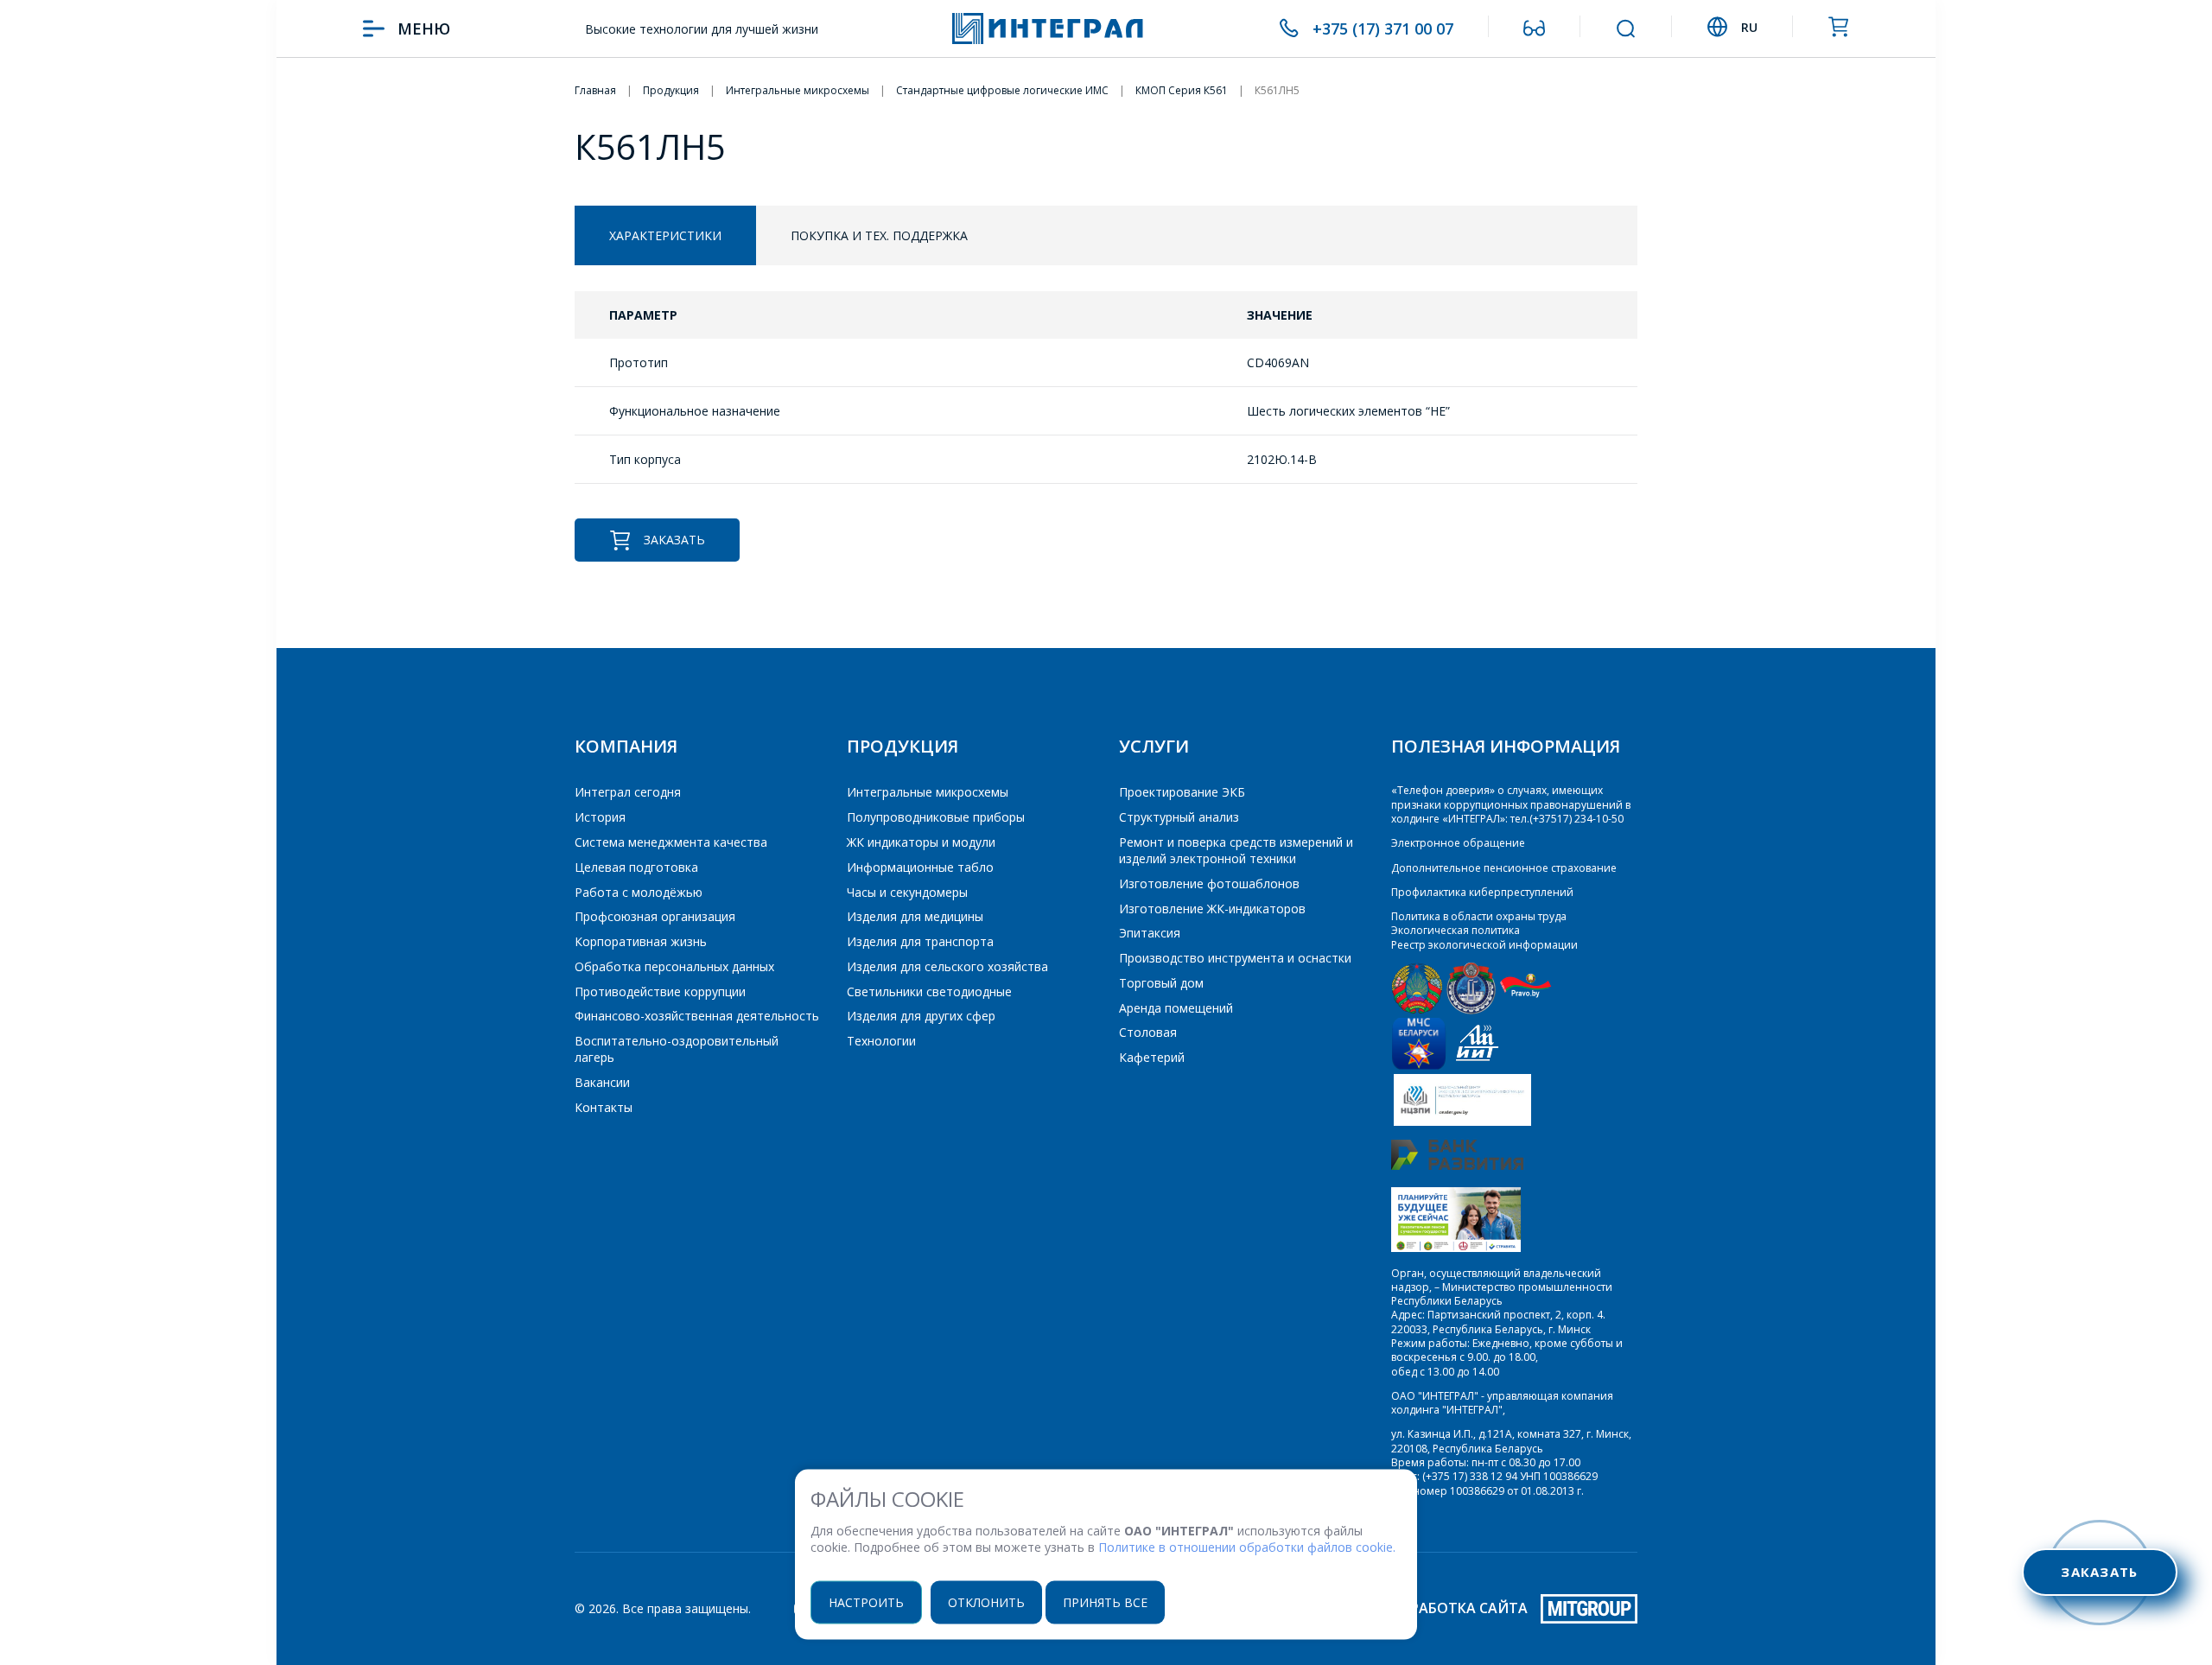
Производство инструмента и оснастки (1235, 958)
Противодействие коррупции (660, 991)
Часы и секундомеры (907, 892)
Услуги (1154, 746)
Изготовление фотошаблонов (1209, 883)
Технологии (881, 1041)
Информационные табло (920, 867)
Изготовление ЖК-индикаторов (1212, 909)
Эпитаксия (1150, 933)
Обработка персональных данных (674, 966)
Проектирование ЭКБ (1182, 792)
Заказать (674, 540)
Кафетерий (1152, 1057)
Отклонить (986, 1601)
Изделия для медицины (915, 916)
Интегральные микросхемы (928, 792)
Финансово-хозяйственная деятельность (697, 1016)
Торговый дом (1161, 983)
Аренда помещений (1176, 1008)
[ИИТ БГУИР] (1477, 1066)
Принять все (1105, 1601)
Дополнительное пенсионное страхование (1504, 868)
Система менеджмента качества (671, 842)
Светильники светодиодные (929, 991)
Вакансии (602, 1082)
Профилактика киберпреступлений (1482, 892)
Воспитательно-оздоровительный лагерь (677, 1049)
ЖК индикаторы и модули (921, 842)
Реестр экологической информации (1484, 945)
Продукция (903, 746)
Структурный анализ (1179, 817)
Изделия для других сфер (921, 1016)
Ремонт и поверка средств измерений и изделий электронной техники (1236, 850)
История (600, 817)
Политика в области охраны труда (1479, 916)
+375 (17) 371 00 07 (1383, 29)
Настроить (866, 1601)
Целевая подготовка (636, 867)
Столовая (1148, 1032)
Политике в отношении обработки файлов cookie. (1247, 1547)
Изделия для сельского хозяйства (947, 966)
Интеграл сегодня (628, 792)
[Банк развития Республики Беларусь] (1457, 1166)
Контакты (604, 1107)
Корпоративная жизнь (641, 941)
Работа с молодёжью (639, 892)
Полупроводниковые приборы (936, 817)
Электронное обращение (1458, 843)
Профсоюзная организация (655, 916)
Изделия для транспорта (920, 941)
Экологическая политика (1456, 930)
